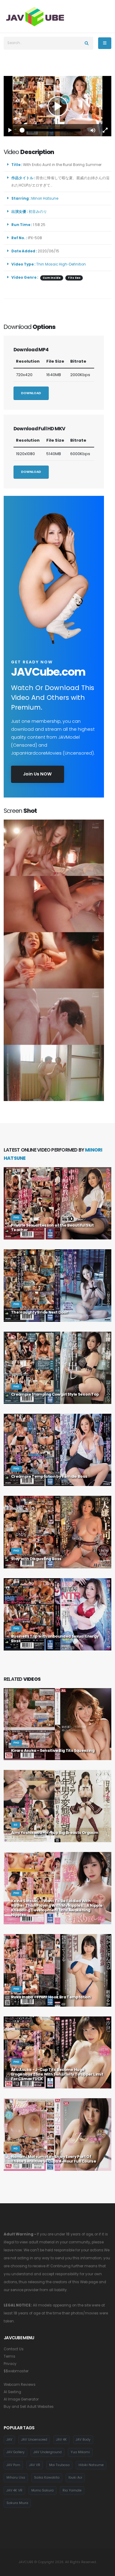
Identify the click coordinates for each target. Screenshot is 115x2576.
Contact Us (14, 2349)
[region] (57, 106)
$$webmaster (16, 2371)
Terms (10, 2356)
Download (31, 393)
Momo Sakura (42, 2490)
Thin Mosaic (47, 264)
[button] (93, 130)
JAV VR (35, 2465)
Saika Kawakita (47, 2478)
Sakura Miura (17, 2503)
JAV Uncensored (34, 2440)
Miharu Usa (16, 2478)
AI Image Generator (21, 2399)
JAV (9, 2440)
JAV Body (83, 2440)
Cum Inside (52, 278)
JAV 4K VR (14, 2490)
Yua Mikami (80, 2452)
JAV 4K (61, 2440)
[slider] (51, 130)
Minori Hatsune (46, 198)
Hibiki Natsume (91, 2465)
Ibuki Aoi (75, 2478)
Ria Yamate (72, 2490)
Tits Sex (74, 278)
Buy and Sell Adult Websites (29, 2407)
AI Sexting (12, 2392)
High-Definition (72, 264)
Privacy (10, 2364)
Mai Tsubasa (59, 2465)
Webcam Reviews (20, 2385)
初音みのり (39, 212)
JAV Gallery (15, 2452)
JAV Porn (13, 2465)
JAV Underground (48, 2452)
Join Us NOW (37, 774)
